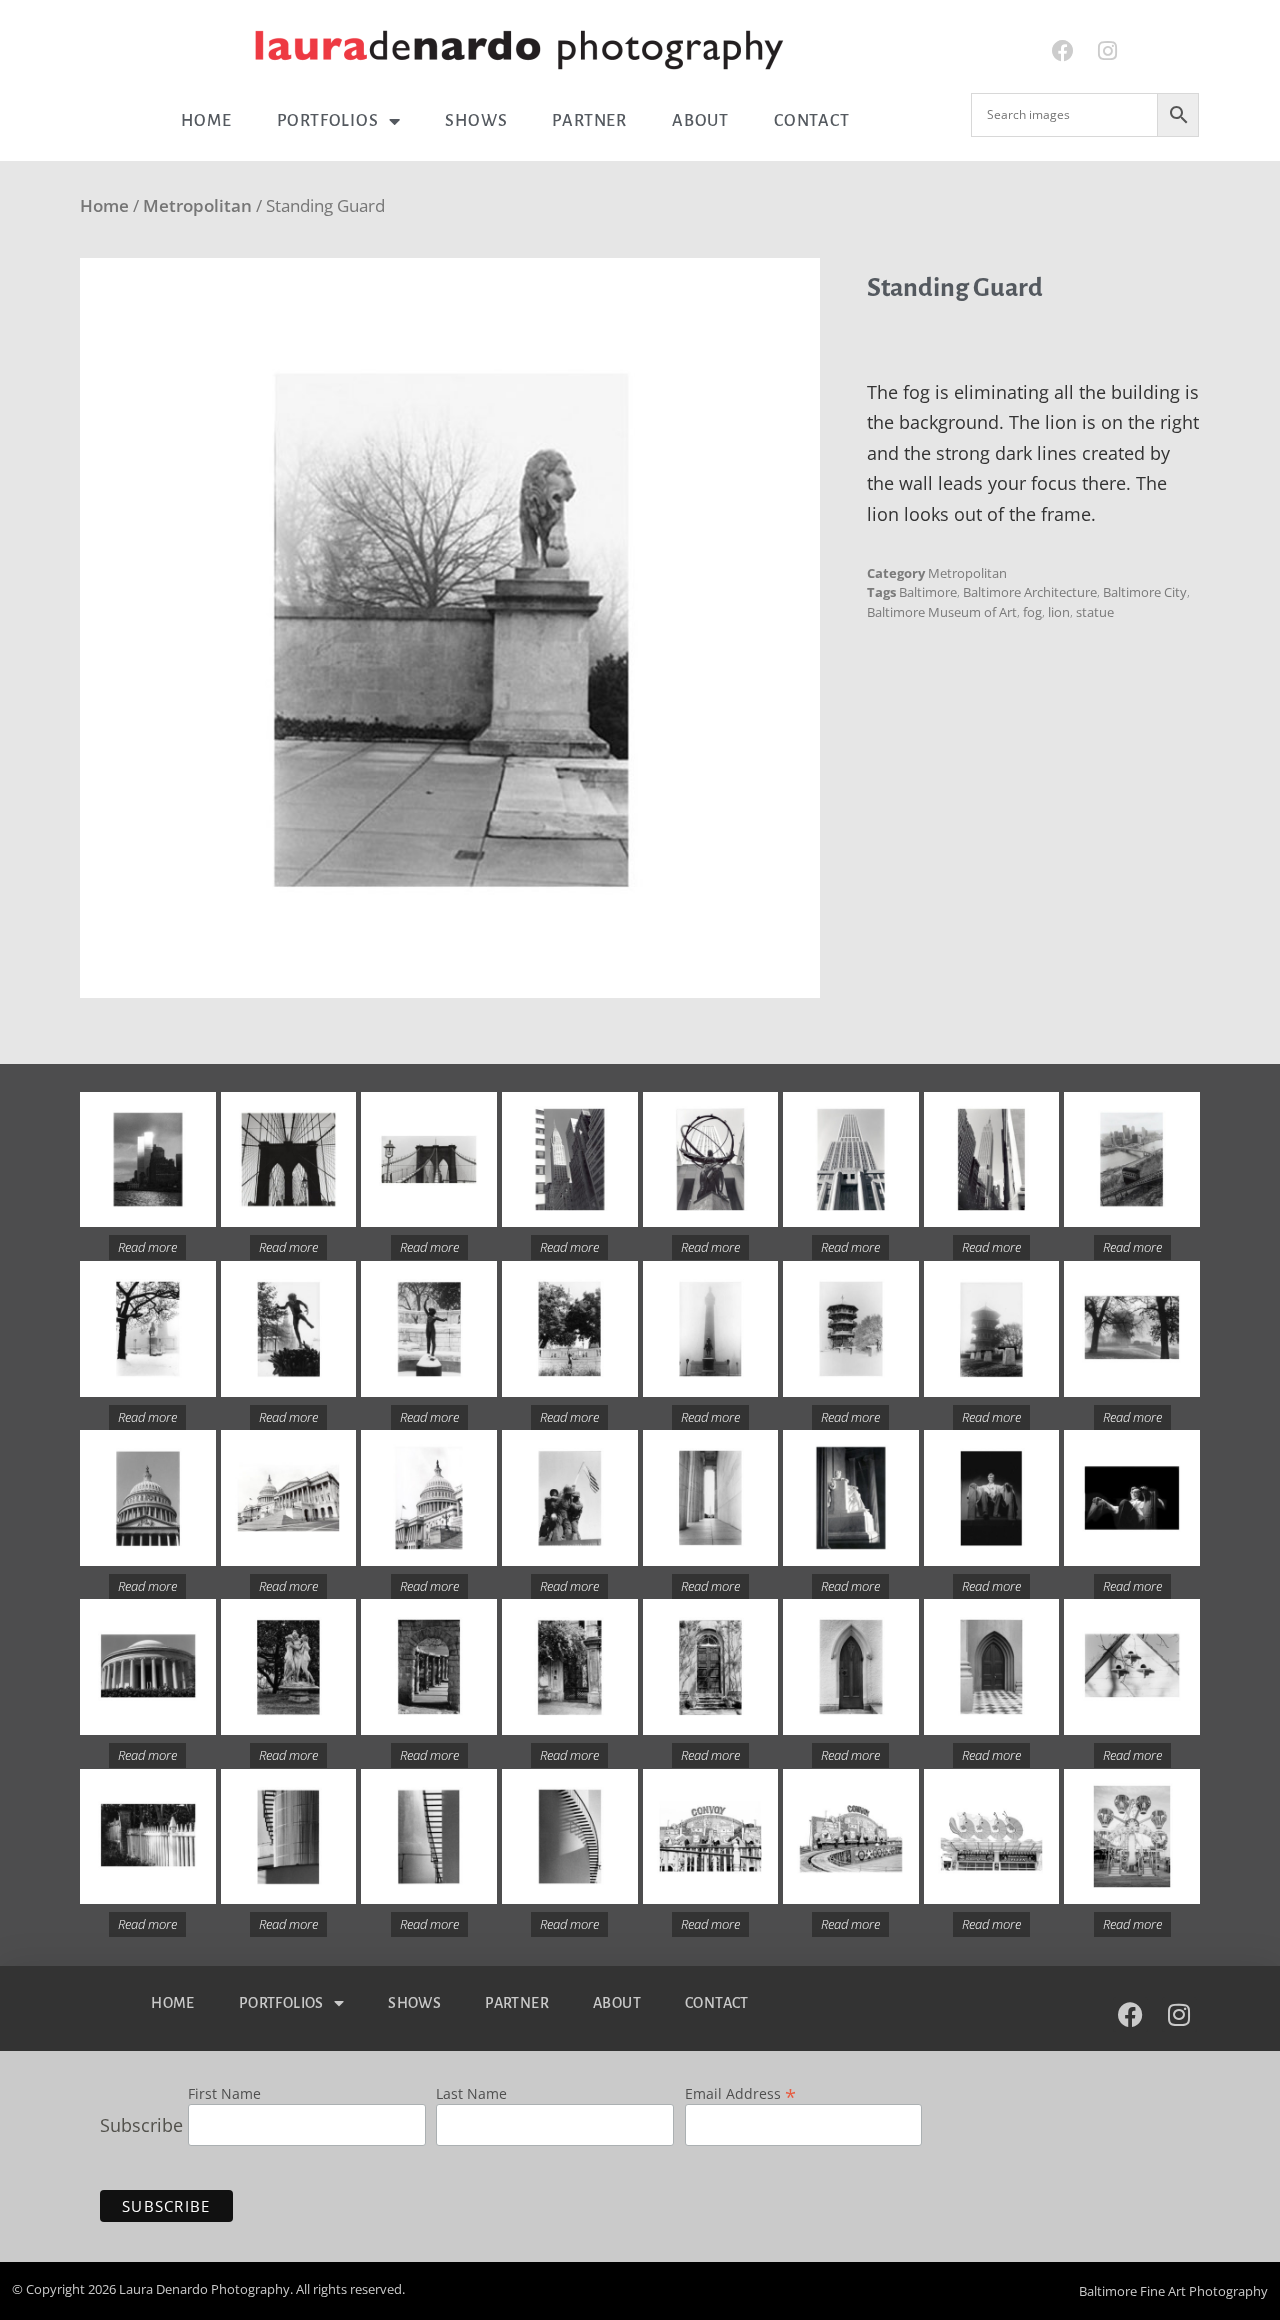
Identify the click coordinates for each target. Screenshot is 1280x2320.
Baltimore (928, 592)
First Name (224, 2095)
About (700, 121)
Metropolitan (197, 205)
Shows (476, 121)
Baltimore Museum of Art (942, 612)
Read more (147, 1247)
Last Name (471, 2095)
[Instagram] (1107, 51)
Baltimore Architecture (1030, 592)
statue (1095, 612)
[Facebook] (1062, 51)
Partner (589, 121)
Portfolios (328, 121)
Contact (812, 121)
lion (1059, 612)
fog (1032, 612)
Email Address (740, 2092)
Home (206, 121)
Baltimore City (1145, 592)
